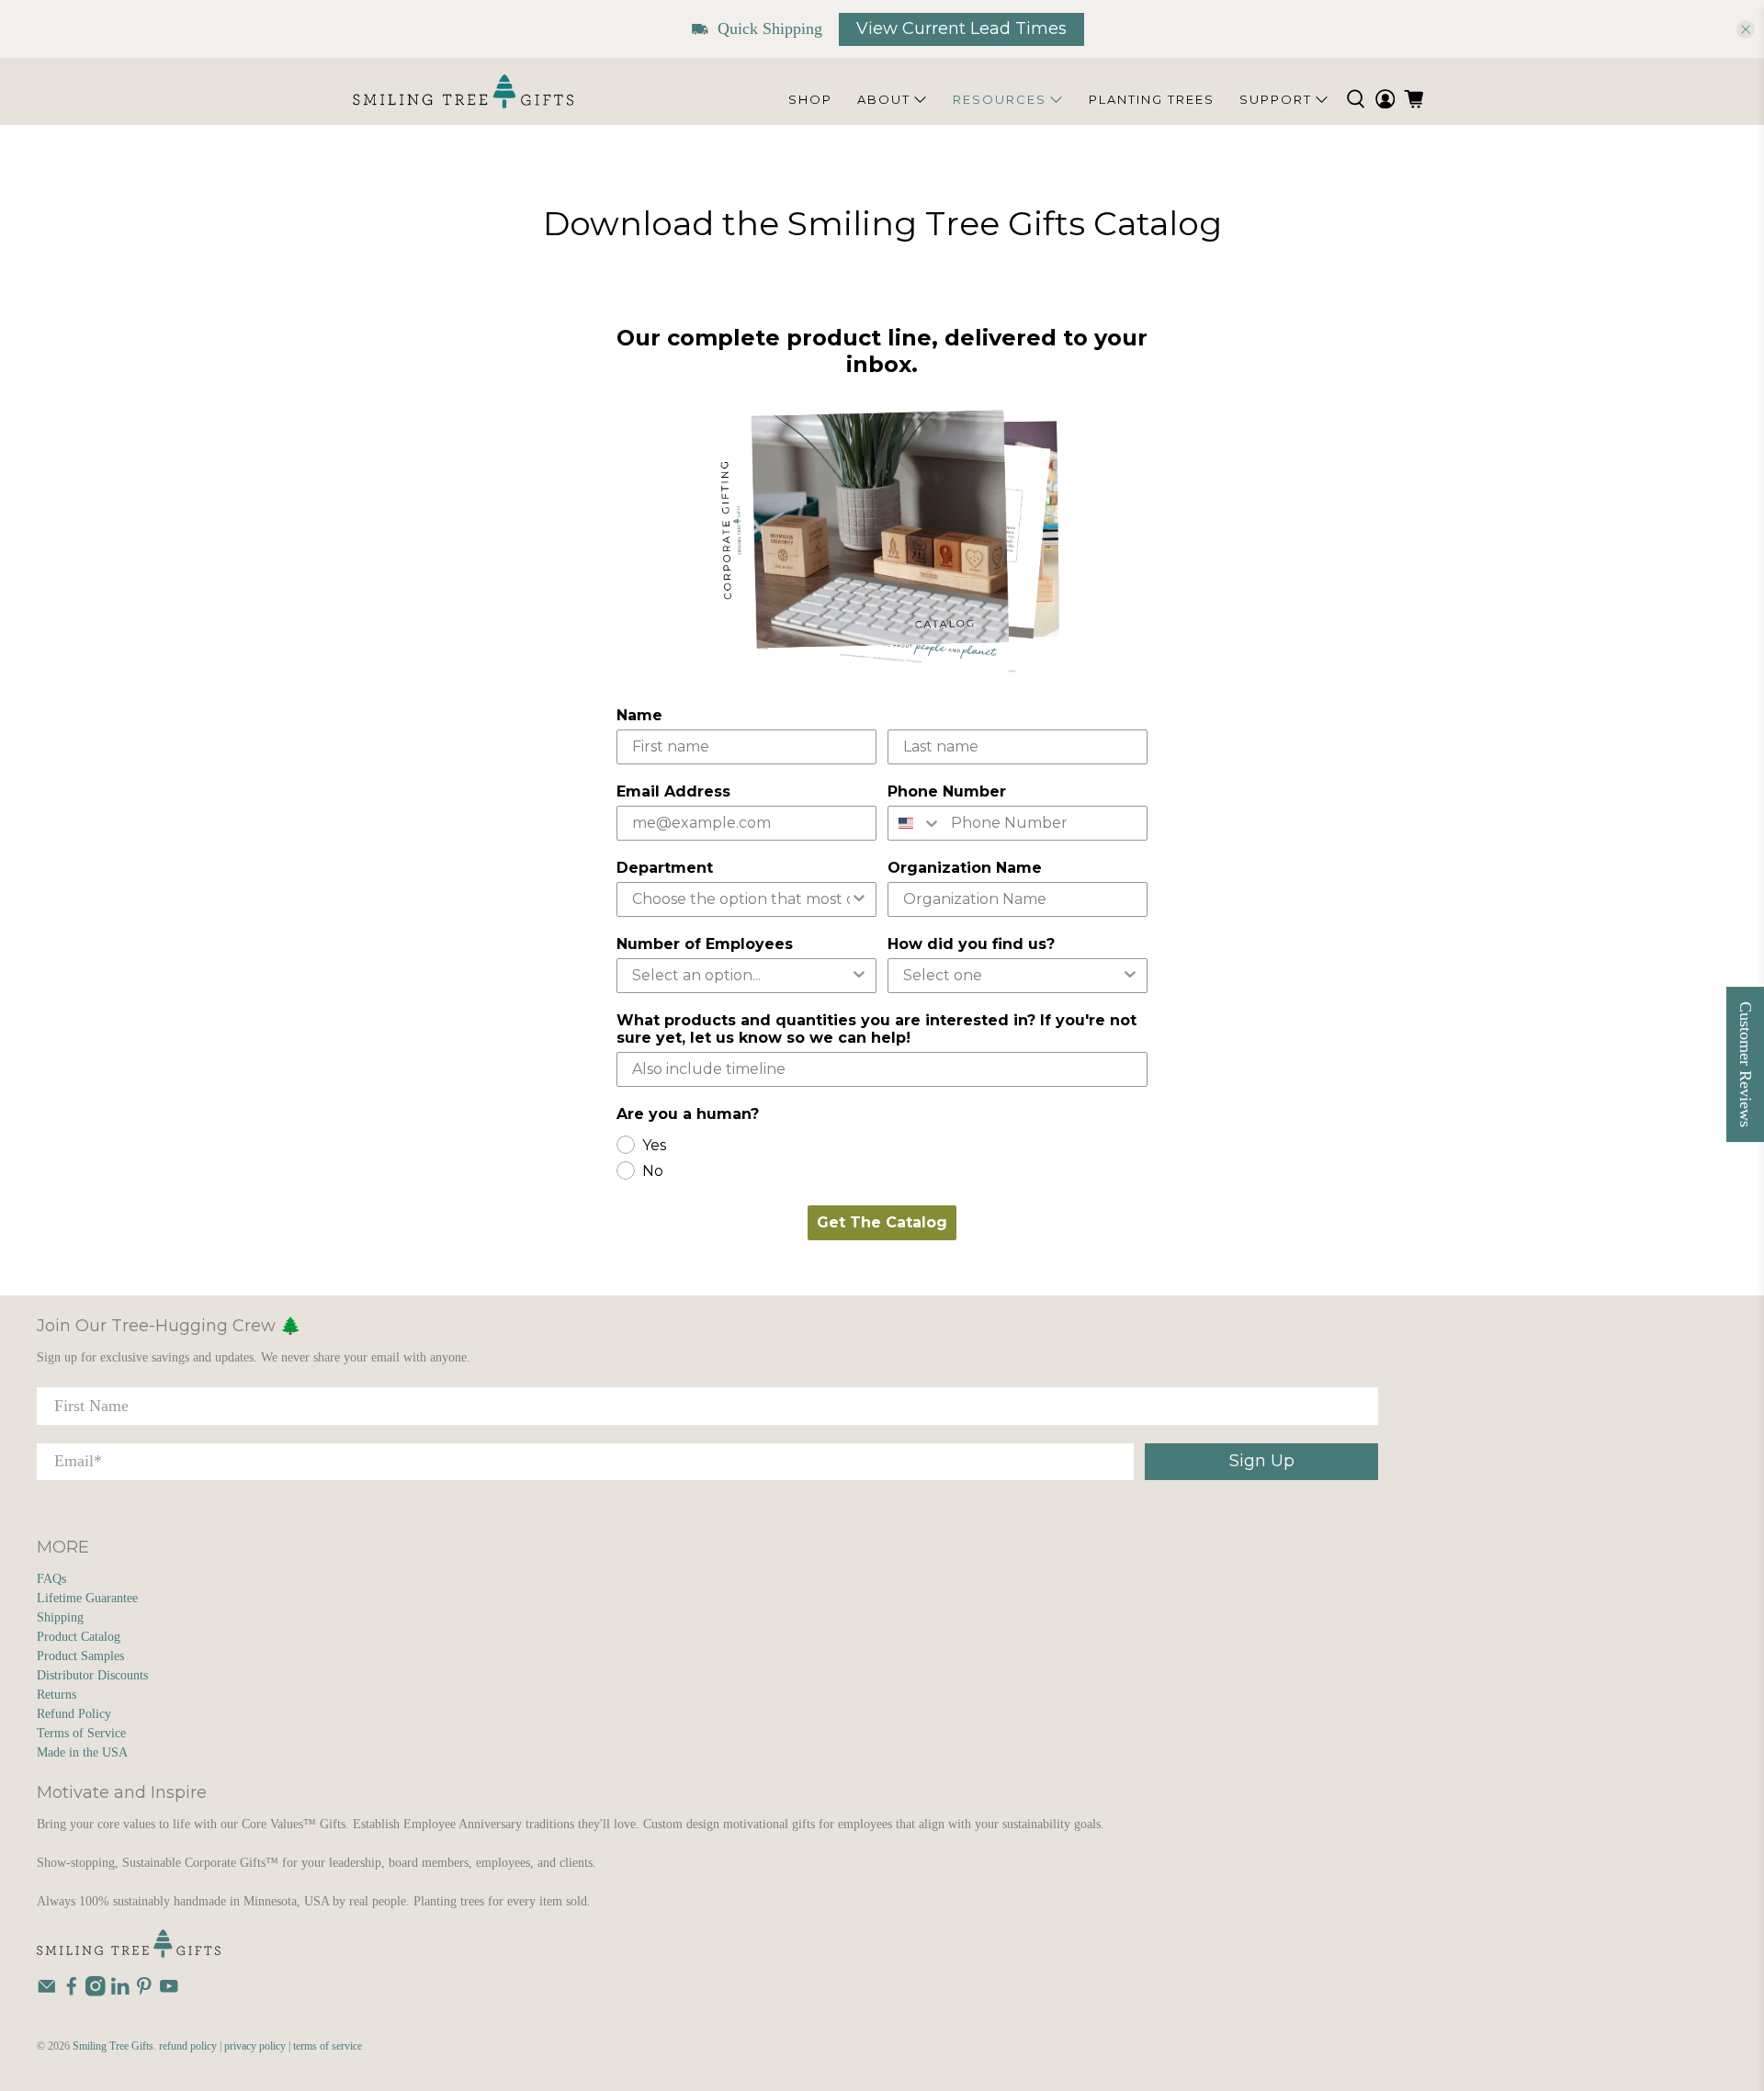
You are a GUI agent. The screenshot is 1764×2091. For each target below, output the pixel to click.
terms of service (328, 2046)
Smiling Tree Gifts (113, 2046)
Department (665, 868)
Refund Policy (74, 1714)
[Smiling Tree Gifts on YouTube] (169, 1992)
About (884, 99)
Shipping (60, 1617)
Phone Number (947, 791)
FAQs (51, 1579)
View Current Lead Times (961, 28)
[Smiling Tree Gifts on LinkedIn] (120, 1992)
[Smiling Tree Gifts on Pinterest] (144, 1992)
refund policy (188, 2046)
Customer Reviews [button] (1746, 1064)
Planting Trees (1152, 99)
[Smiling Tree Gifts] (463, 91)
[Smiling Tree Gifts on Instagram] (96, 1992)
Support (1276, 99)
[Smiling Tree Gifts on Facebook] (72, 1992)
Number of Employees (705, 944)
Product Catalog (79, 1637)
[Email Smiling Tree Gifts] (47, 1992)
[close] (1746, 29)
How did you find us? (971, 944)
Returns (57, 1695)
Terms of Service (81, 1733)
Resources (1000, 99)
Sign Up (1262, 1461)
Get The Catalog (882, 1222)
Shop (810, 99)
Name (639, 715)
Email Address (673, 791)
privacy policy (255, 2046)
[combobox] (915, 823)
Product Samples (80, 1656)
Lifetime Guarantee (87, 1598)
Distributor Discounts (92, 1675)
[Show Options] (859, 899)
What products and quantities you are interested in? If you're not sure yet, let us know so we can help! (876, 1029)
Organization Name (965, 868)
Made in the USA (82, 1752)
